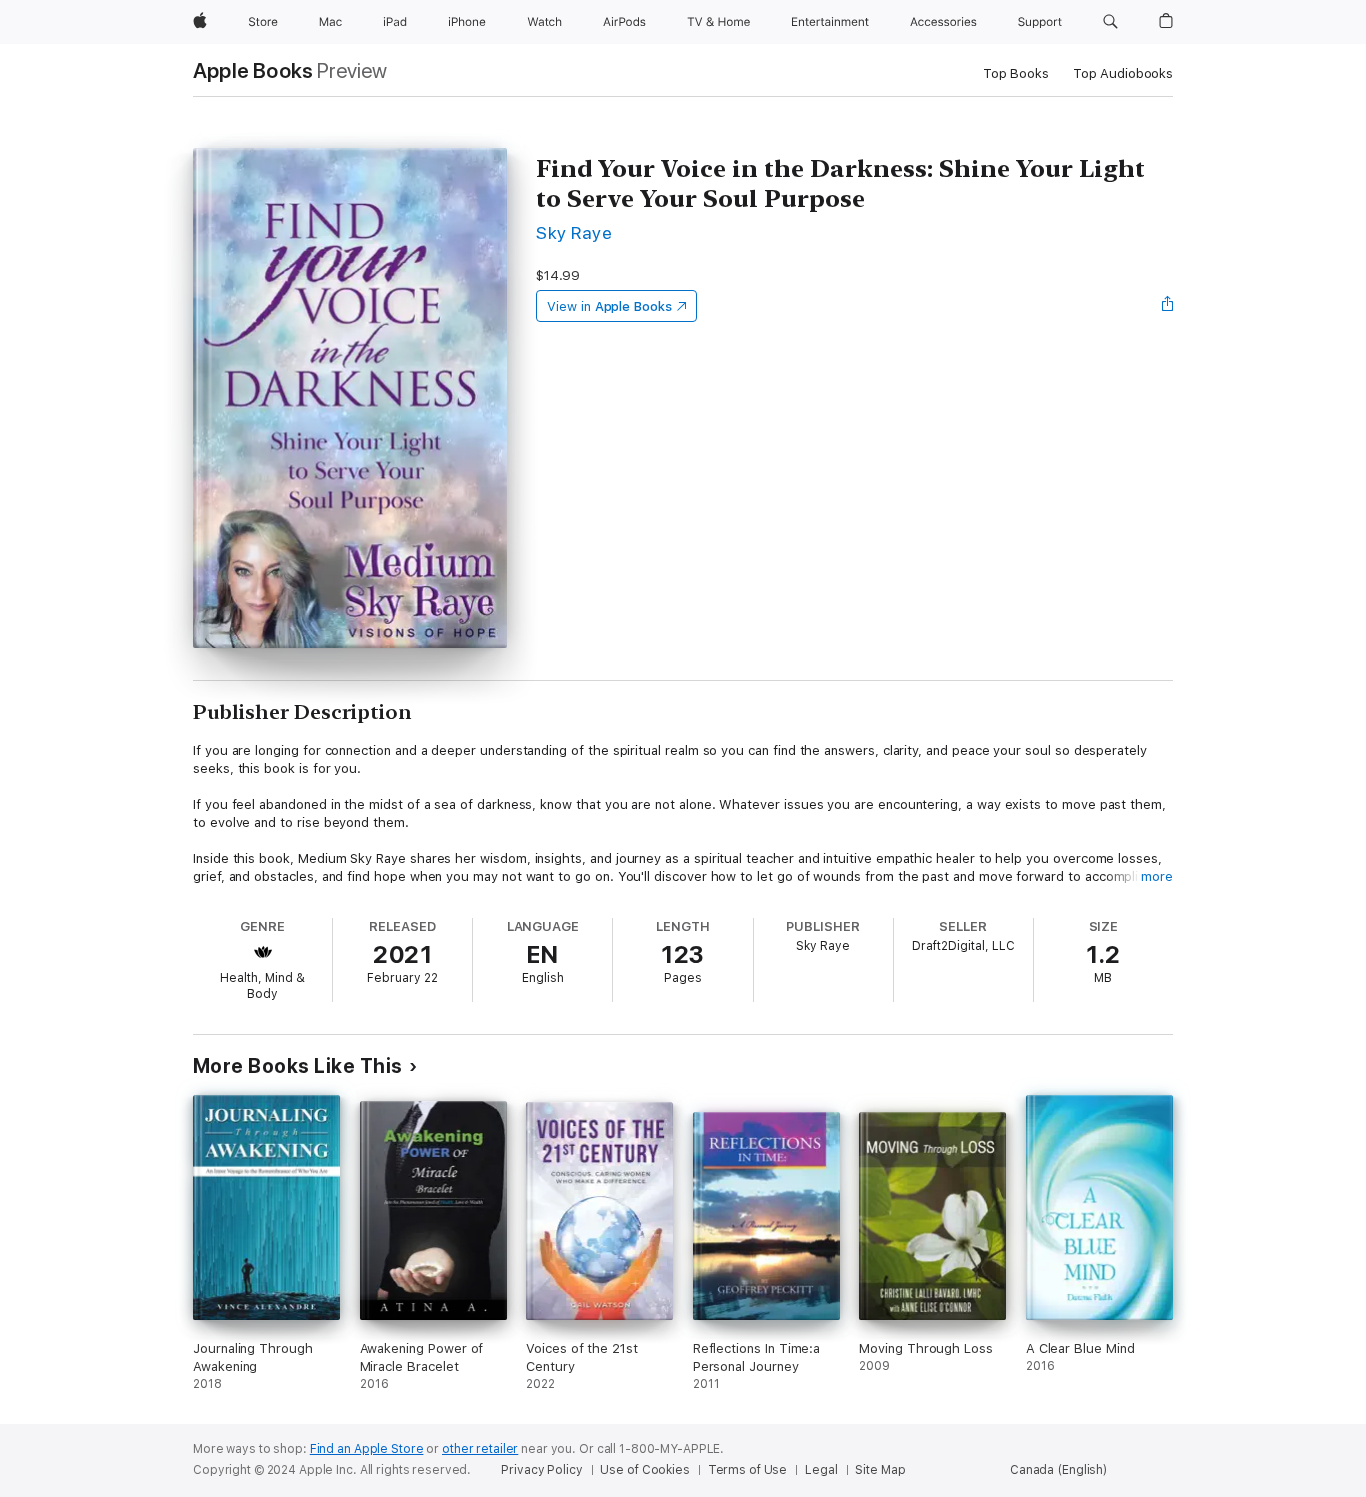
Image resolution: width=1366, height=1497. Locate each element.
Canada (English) (1058, 1470)
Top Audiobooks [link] (1123, 73)
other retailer (480, 1449)
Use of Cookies (644, 1470)
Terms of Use (748, 1470)
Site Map (880, 1470)
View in (609, 306)
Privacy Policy (541, 1470)
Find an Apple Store (367, 1449)
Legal (821, 1470)
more (1157, 876)
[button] (1110, 22)
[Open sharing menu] (1168, 306)
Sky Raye (574, 232)
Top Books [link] (1016, 73)
